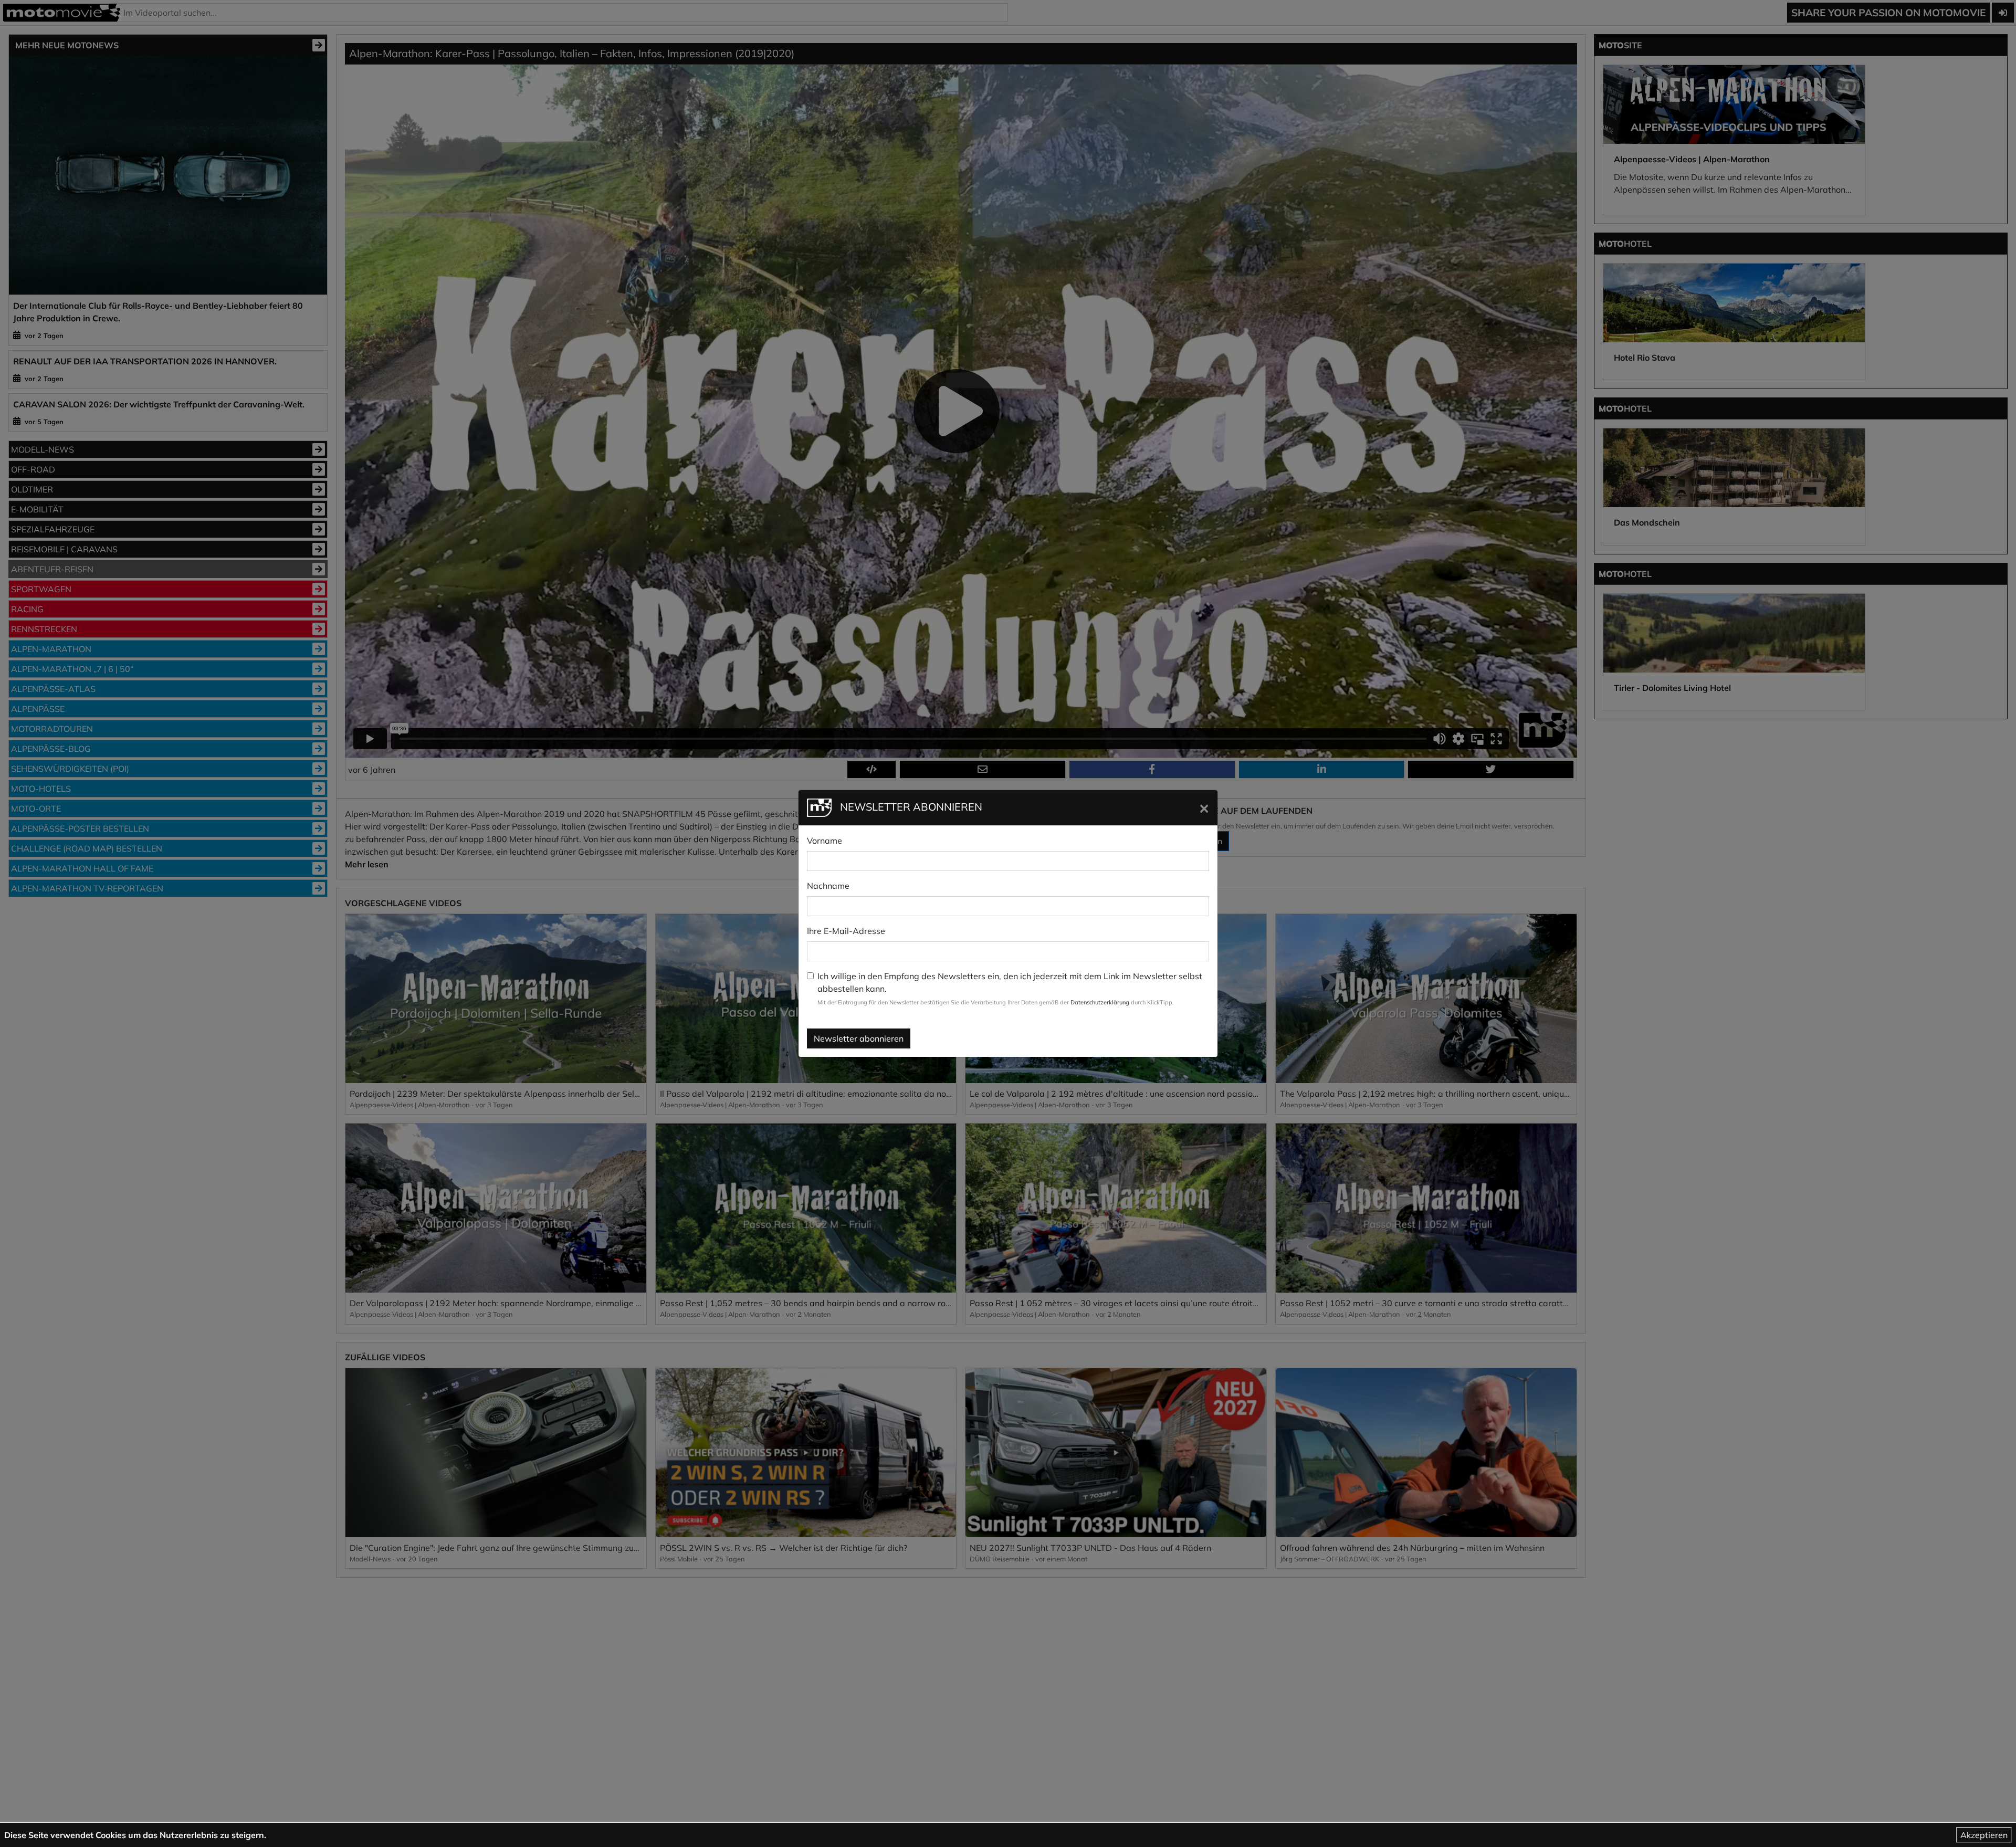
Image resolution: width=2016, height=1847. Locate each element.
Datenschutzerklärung (1100, 1002)
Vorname (825, 841)
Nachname (828, 886)
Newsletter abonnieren (859, 1038)
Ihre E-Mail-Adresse (846, 931)
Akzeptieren (1984, 1835)
